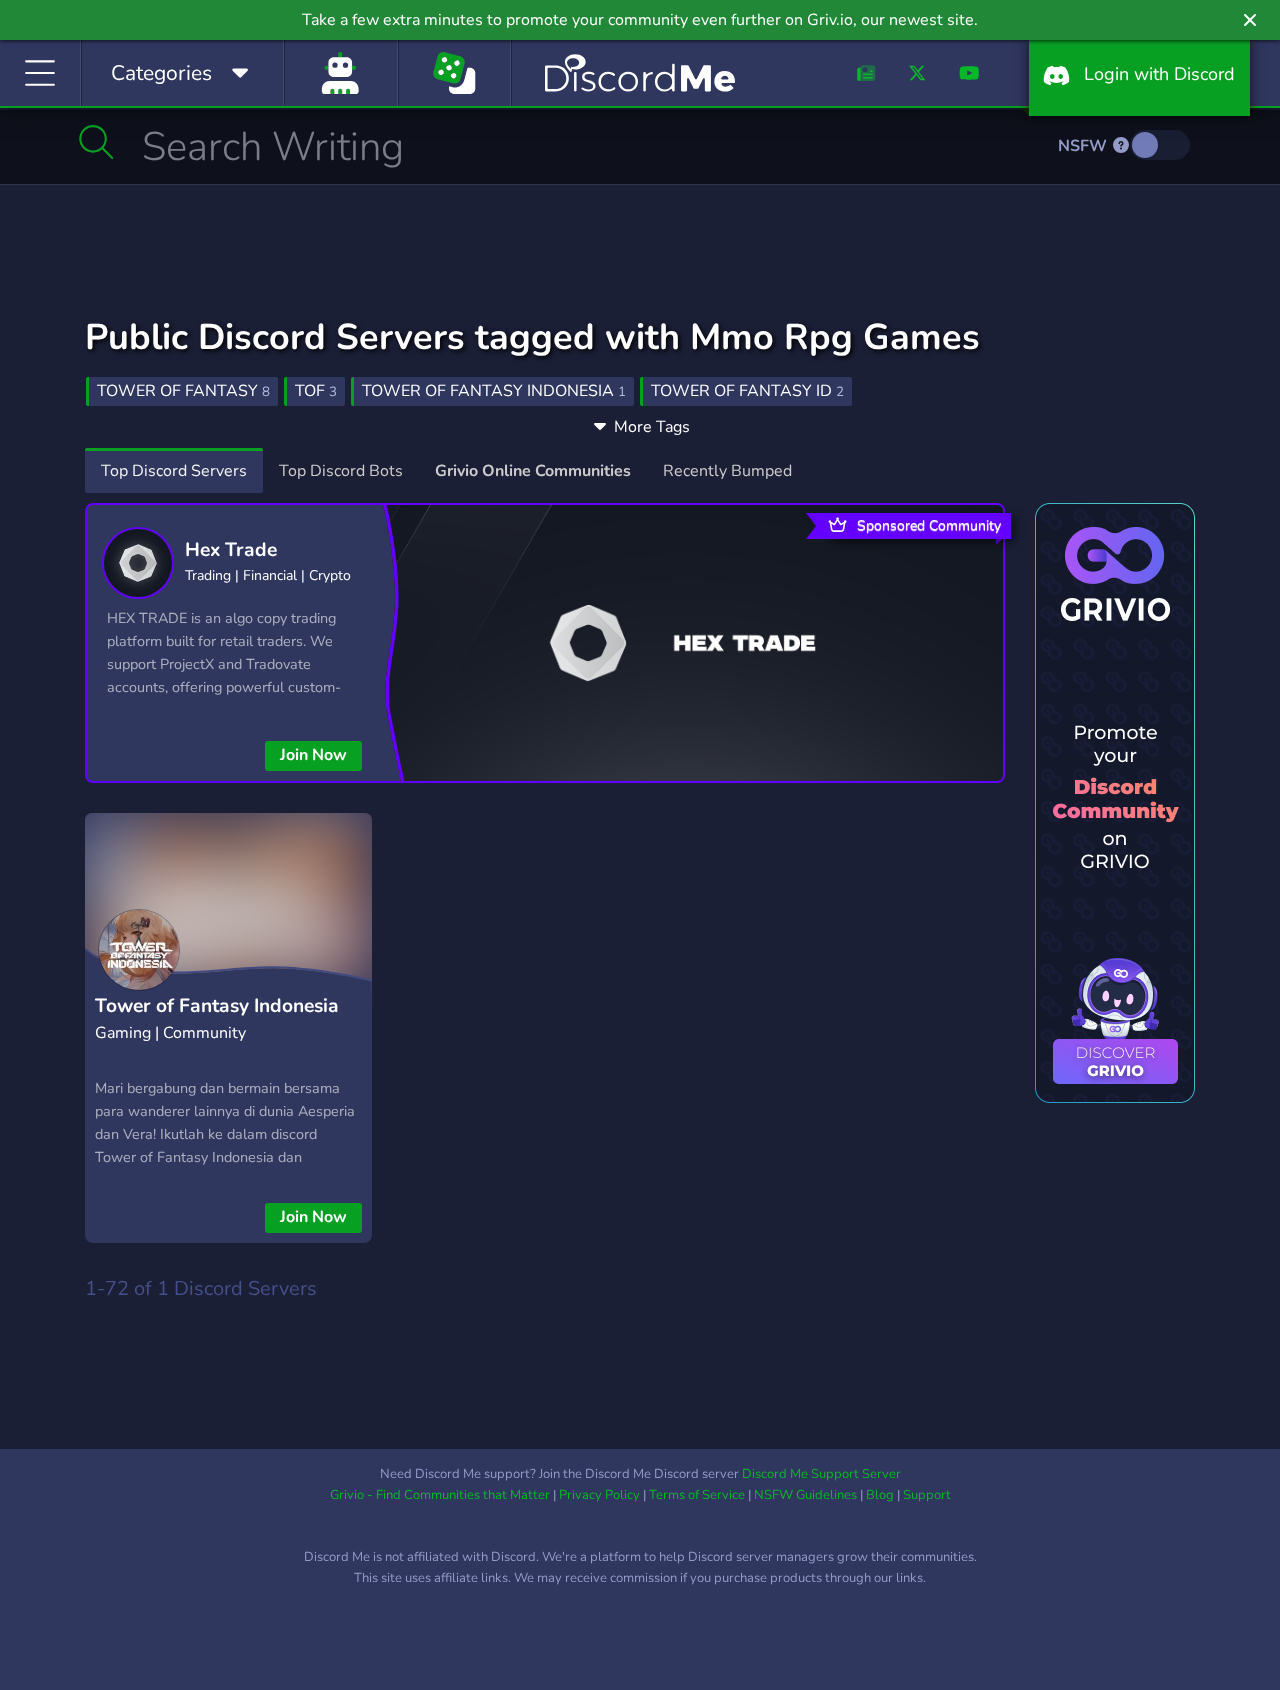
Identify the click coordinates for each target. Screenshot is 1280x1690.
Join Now (313, 755)
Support (927, 1495)
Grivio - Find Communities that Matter (440, 1495)
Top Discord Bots (341, 471)
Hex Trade (231, 550)
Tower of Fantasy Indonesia (217, 1006)
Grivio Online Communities (533, 471)
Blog (880, 1495)
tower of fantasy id (747, 391)
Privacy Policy (599, 1495)
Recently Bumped (727, 471)
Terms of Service (697, 1495)
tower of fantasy (183, 391)
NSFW (1084, 146)
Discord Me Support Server (821, 1474)
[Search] (96, 142)
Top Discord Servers (174, 471)
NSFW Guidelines (805, 1495)
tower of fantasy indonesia (494, 391)
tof (316, 391)
